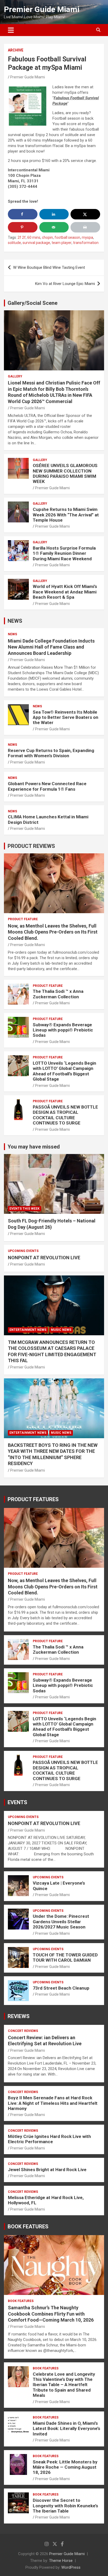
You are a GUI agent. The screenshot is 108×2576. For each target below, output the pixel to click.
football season (67, 237)
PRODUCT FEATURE (23, 919)
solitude (14, 243)
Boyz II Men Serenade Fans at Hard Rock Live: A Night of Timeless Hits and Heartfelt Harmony (53, 2103)
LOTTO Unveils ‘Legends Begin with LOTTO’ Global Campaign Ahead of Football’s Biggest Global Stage (64, 1071)
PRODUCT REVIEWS (31, 846)
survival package (36, 243)
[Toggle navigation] (11, 30)
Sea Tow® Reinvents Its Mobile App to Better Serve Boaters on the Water (66, 717)
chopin (47, 237)
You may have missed (34, 1147)
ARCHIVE (16, 50)
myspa (87, 237)
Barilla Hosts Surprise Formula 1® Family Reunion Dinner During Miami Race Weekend (64, 553)
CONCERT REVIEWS (23, 2031)
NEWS (15, 621)
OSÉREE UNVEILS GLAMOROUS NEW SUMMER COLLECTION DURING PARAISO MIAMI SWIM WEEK (65, 473)
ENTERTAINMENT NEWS (28, 1330)
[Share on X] (85, 214)
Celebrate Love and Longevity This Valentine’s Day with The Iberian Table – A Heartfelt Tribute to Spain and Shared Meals (64, 2385)
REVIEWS (19, 2016)
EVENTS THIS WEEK (25, 1209)
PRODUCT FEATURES (33, 1499)
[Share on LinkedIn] (54, 214)
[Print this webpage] (85, 227)
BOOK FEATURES (28, 2227)
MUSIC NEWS (61, 1330)
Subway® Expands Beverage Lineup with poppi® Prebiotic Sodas (63, 1030)
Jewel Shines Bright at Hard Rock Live (47, 2170)
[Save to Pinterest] (23, 227)
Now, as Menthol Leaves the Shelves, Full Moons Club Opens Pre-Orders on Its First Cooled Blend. (53, 932)
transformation (86, 243)
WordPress (71, 2567)
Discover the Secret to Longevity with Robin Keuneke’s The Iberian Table (65, 2506)
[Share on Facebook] (23, 214)
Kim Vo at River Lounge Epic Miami (65, 284)
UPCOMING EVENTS (23, 1251)
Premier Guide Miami (42, 9)
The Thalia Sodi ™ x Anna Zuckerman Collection (58, 994)
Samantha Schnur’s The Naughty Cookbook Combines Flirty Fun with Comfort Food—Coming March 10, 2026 (51, 2314)
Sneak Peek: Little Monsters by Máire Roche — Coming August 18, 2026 (65, 2467)
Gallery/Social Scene (33, 303)
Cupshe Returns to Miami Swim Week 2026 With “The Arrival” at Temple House (66, 515)
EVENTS (17, 1802)
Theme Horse (61, 2561)
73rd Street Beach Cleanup (61, 1988)
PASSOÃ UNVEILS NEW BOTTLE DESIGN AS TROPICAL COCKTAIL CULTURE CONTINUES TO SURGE (65, 1115)
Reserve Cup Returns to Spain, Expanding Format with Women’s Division (51, 753)
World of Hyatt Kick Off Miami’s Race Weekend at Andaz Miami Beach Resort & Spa (65, 592)
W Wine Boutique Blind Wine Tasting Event (49, 267)
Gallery (15, 376)
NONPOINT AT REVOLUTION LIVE (44, 1258)
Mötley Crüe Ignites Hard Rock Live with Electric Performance (49, 2139)
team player (62, 243)
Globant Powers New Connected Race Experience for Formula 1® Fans (47, 786)
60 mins (34, 237)
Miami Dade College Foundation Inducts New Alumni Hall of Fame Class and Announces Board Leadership (51, 647)
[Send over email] (54, 227)
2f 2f (22, 237)
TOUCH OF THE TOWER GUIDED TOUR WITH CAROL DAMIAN (65, 1957)
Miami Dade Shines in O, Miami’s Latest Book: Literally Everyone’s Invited (66, 2429)
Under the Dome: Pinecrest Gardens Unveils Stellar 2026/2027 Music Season (61, 1922)
